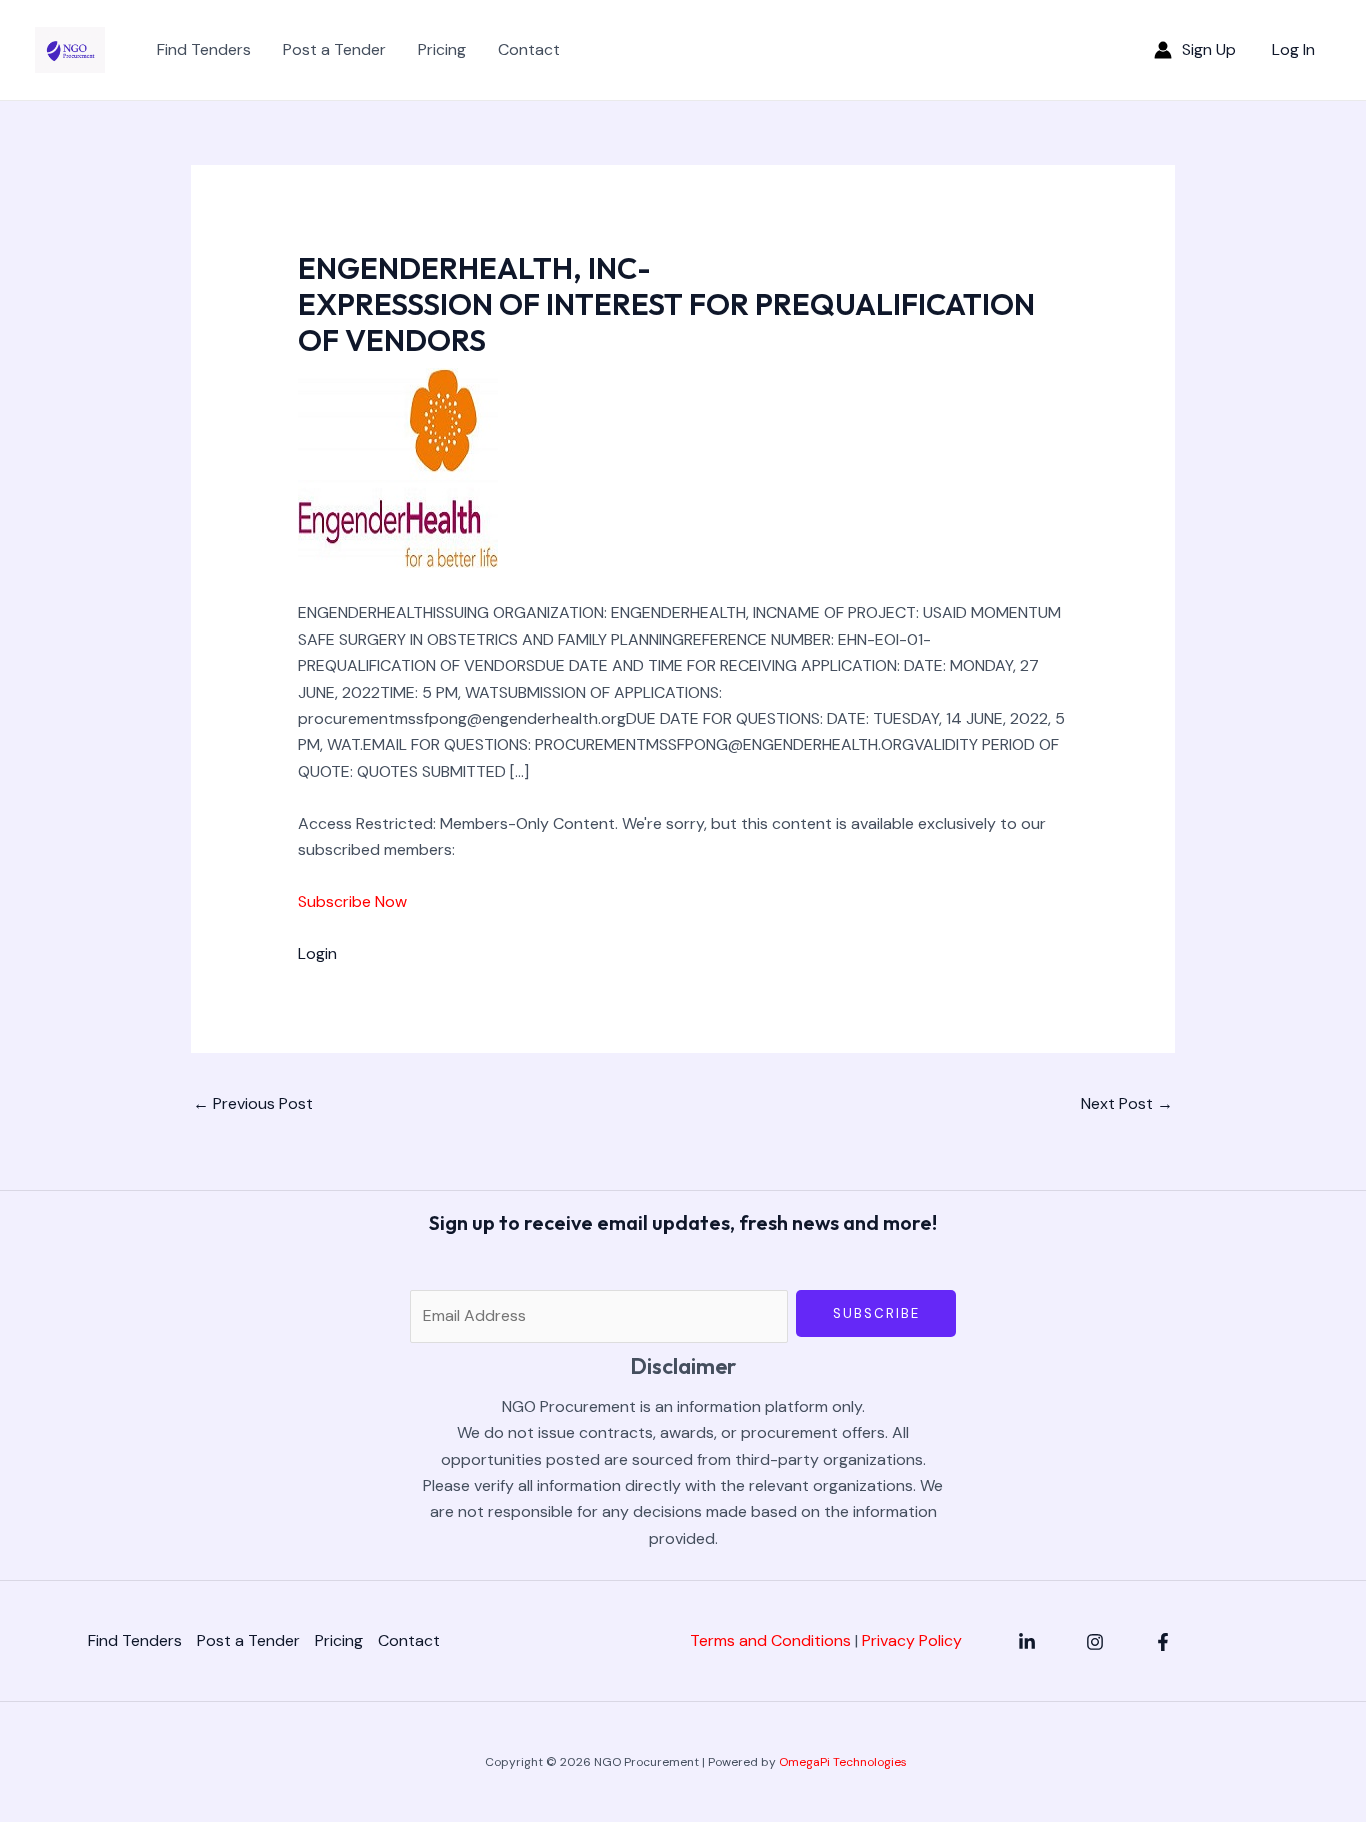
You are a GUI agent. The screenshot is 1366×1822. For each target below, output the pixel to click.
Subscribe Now (352, 901)
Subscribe (876, 1313)
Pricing (442, 49)
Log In (1293, 49)
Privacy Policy (912, 1640)
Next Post (1127, 1103)
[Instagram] (1095, 1642)
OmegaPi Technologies (843, 1762)
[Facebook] (1163, 1642)
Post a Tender (334, 49)
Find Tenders (204, 49)
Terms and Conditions (770, 1640)
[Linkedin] (1027, 1642)
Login (317, 953)
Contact (529, 49)
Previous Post (253, 1103)
